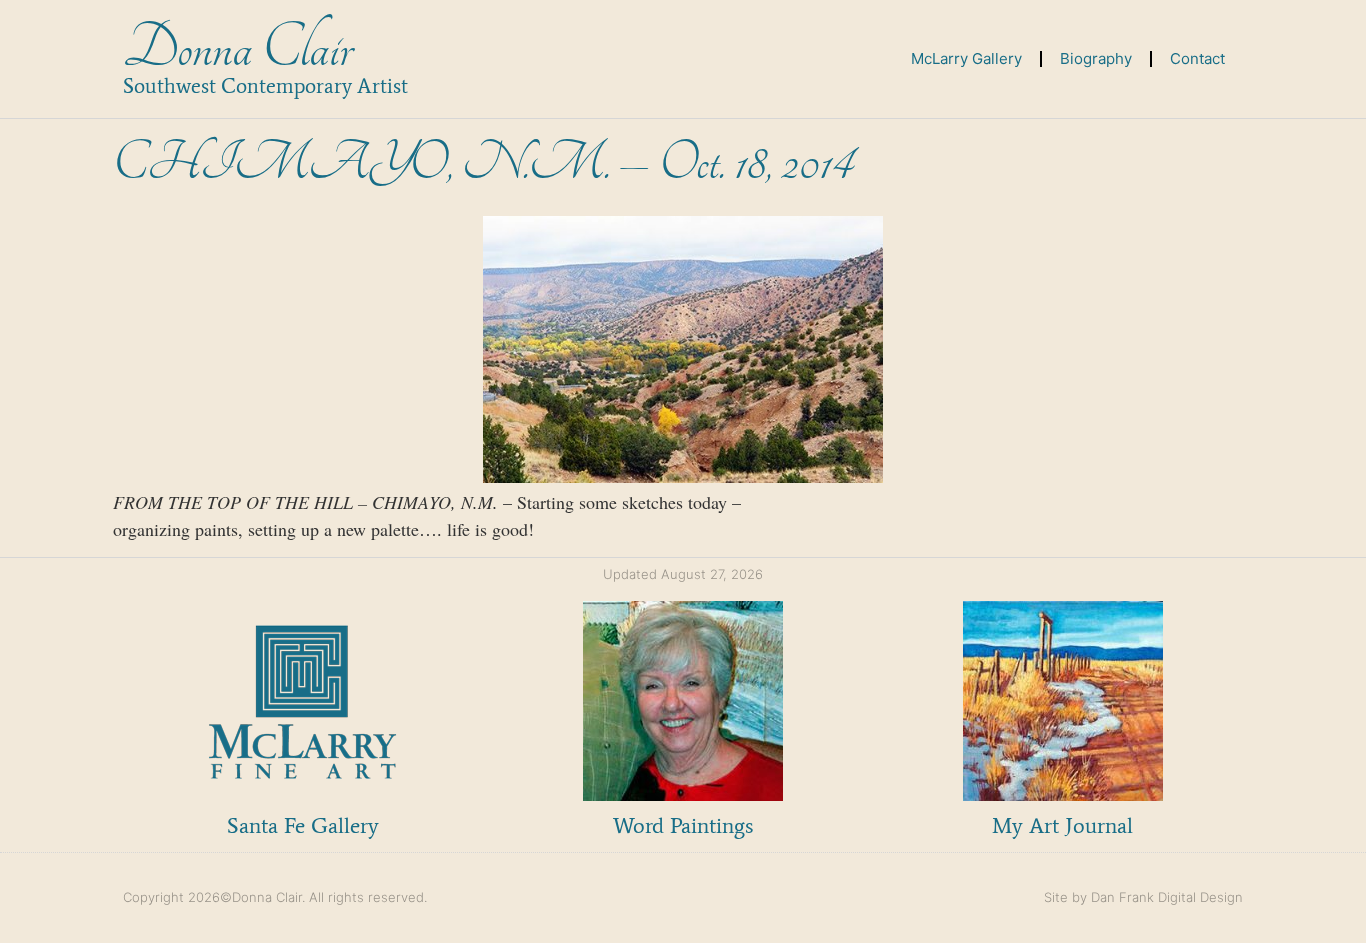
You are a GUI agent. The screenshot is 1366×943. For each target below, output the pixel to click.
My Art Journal (1062, 825)
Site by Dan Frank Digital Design (1143, 897)
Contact (1197, 58)
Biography (1096, 58)
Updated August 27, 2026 (683, 574)
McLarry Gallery (966, 58)
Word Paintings (683, 825)
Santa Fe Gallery (303, 825)
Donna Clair (237, 48)
